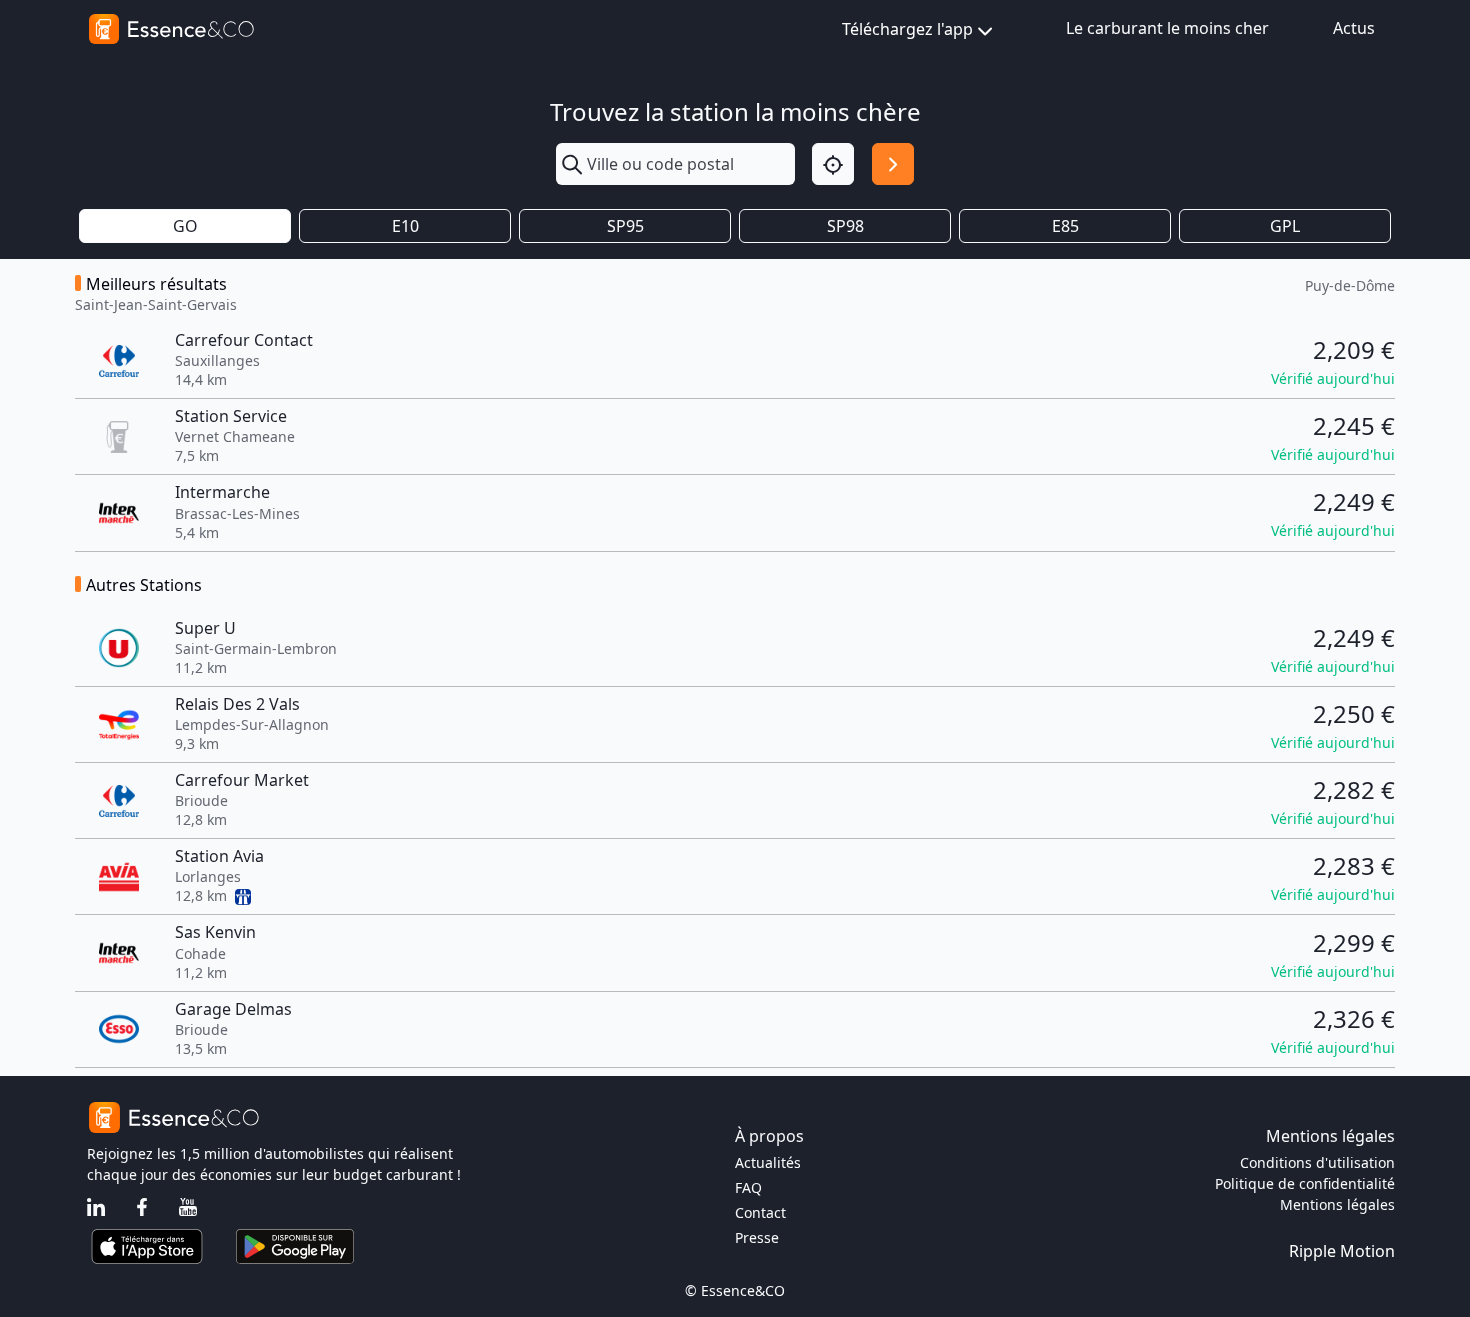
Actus (1354, 28)
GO (185, 226)
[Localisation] (833, 164)
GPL (1285, 226)
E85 (1065, 226)
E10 (405, 226)
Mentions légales (1337, 1204)
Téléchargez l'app (907, 29)
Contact (760, 1212)
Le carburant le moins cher (1167, 28)
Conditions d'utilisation (1317, 1162)
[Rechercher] (893, 164)
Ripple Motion (1342, 1251)
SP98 (845, 226)
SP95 (625, 226)
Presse (757, 1237)
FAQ (748, 1187)
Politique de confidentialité (1305, 1183)
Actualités (768, 1162)
